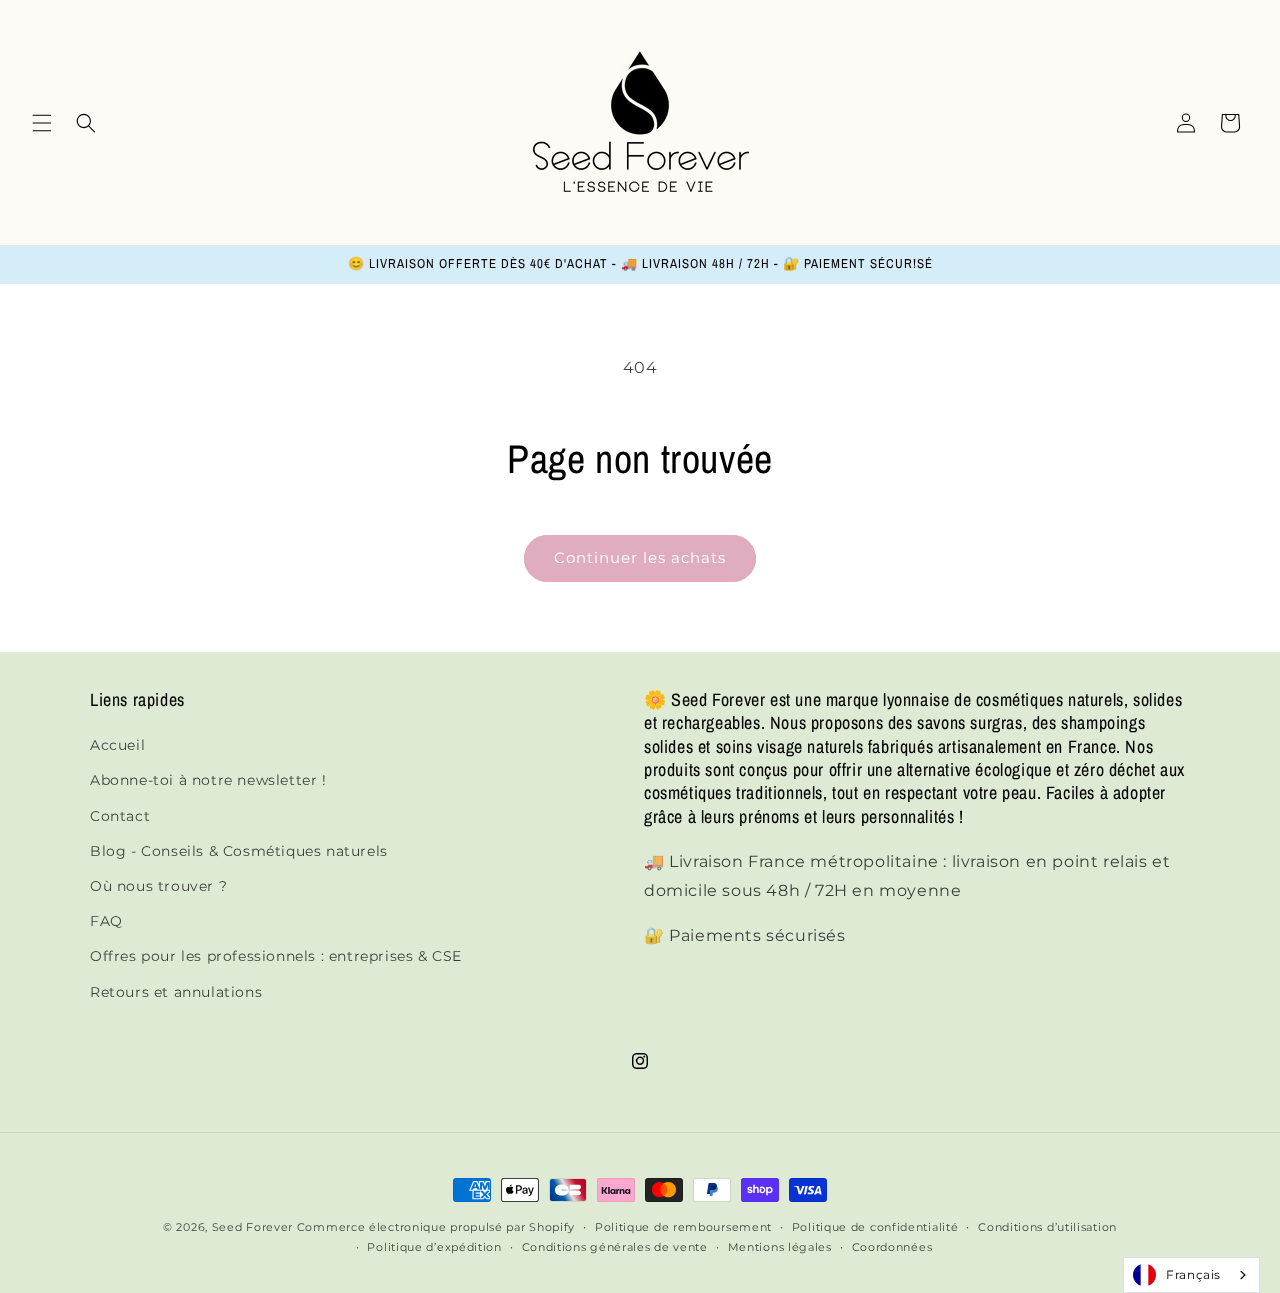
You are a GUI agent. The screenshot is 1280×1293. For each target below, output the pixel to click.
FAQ (106, 921)
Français (1193, 1274)
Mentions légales (780, 1247)
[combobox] (1191, 1275)
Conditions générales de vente (615, 1247)
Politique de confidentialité (875, 1227)
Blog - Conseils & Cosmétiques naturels (239, 851)
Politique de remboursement (683, 1227)
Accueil (117, 745)
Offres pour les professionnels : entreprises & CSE (276, 956)
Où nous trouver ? (158, 886)
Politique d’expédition (434, 1247)
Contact (120, 816)
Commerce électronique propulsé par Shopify (436, 1227)
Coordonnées (892, 1247)
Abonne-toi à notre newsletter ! (208, 780)
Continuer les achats (640, 557)
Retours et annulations (176, 992)
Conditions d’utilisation (1047, 1227)
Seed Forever (252, 1227)
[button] (42, 123)
